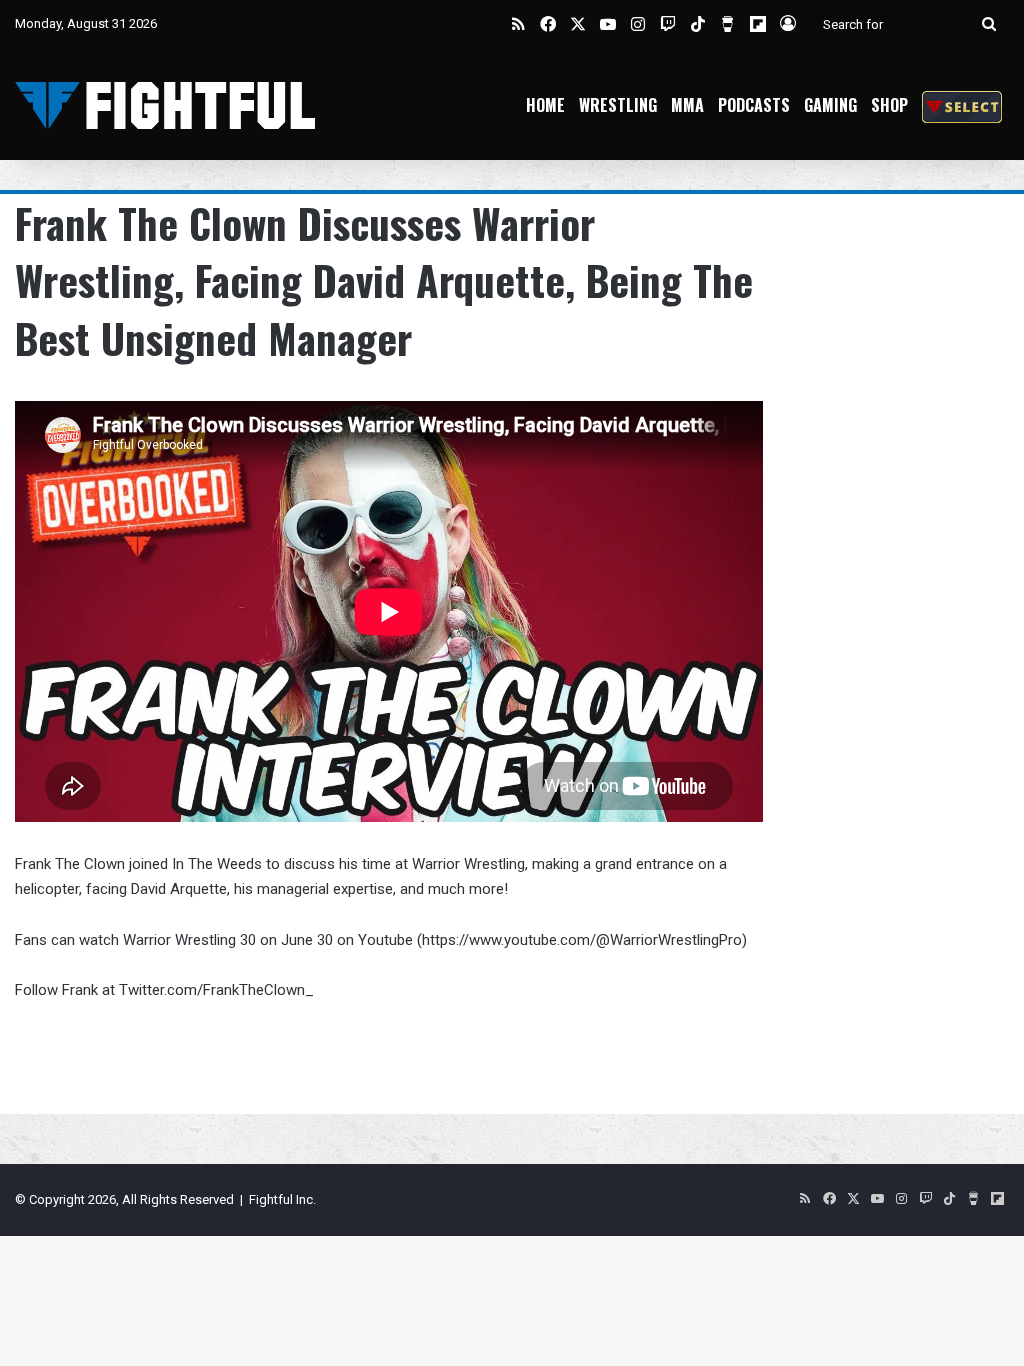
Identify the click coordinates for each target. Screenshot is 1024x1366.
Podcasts (754, 105)
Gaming (830, 105)
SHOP (889, 105)
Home (545, 105)
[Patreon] (962, 105)
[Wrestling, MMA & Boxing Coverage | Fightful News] (165, 105)
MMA (687, 105)
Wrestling (618, 105)
